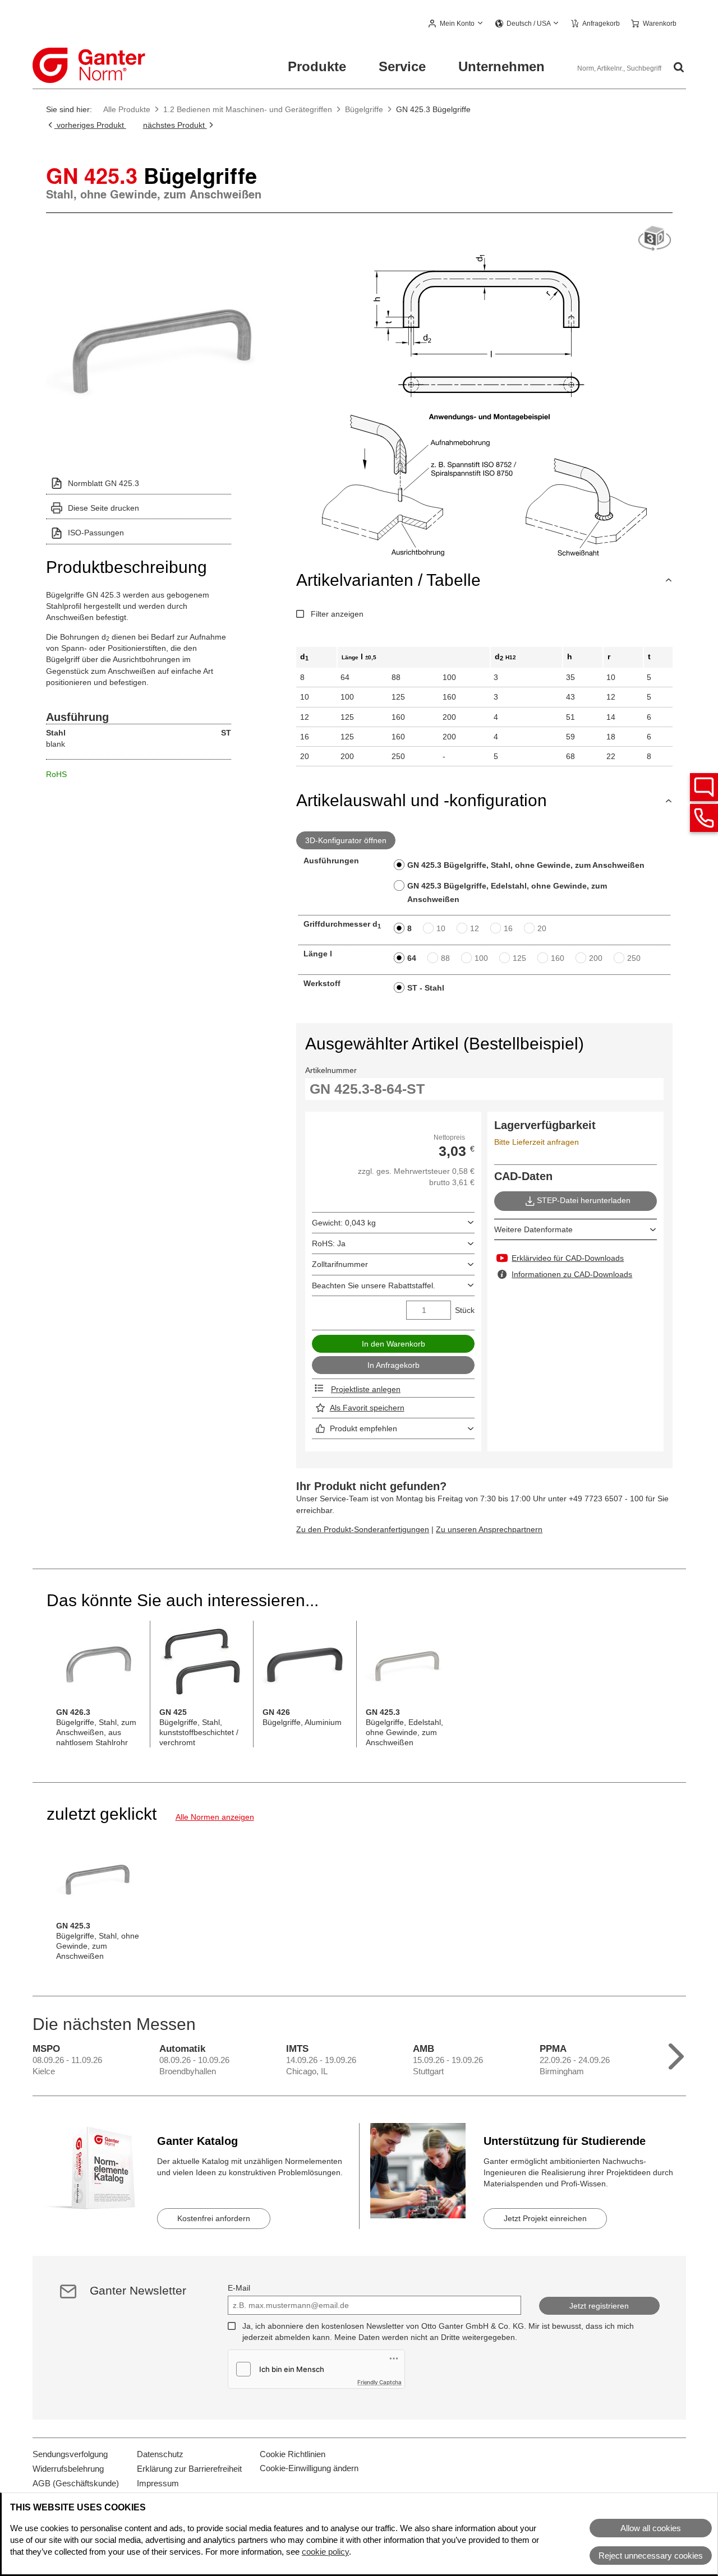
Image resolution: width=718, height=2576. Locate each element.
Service (402, 66)
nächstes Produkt (175, 125)
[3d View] (655, 239)
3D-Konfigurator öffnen (346, 840)
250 (634, 958)
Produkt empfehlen (363, 1428)
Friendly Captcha (379, 2382)
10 (441, 928)
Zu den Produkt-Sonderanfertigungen (363, 1529)
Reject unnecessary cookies (651, 2556)
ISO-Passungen (96, 533)
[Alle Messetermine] (676, 2054)
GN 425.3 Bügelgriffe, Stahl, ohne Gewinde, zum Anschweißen (526, 865)
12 (475, 928)
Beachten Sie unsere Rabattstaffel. (374, 1285)
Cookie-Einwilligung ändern (309, 2468)
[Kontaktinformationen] (704, 818)
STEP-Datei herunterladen (584, 1200)
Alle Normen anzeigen (215, 1817)
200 (596, 958)
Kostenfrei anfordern (214, 2218)
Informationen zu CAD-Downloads (572, 1274)
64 (412, 958)
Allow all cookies (651, 2528)
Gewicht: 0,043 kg (344, 1223)
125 (519, 958)
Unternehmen (501, 66)
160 (558, 958)
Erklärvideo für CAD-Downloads (568, 1258)
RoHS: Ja (329, 1243)
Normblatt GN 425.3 (103, 483)
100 (481, 958)
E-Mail (239, 2288)
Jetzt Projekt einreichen (545, 2218)
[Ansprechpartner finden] (704, 787)
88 (445, 958)
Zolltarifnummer (340, 1264)
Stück (465, 1310)
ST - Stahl (426, 988)
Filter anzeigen (337, 614)
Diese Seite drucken (103, 508)
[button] (456, 24)
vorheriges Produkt (90, 125)
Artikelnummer (331, 1070)
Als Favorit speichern (367, 1408)
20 (542, 928)
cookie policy (325, 2552)
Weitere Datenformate (533, 1229)
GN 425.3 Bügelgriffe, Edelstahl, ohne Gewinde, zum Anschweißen (507, 892)
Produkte (317, 66)
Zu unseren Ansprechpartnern (489, 1529)
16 (508, 928)
